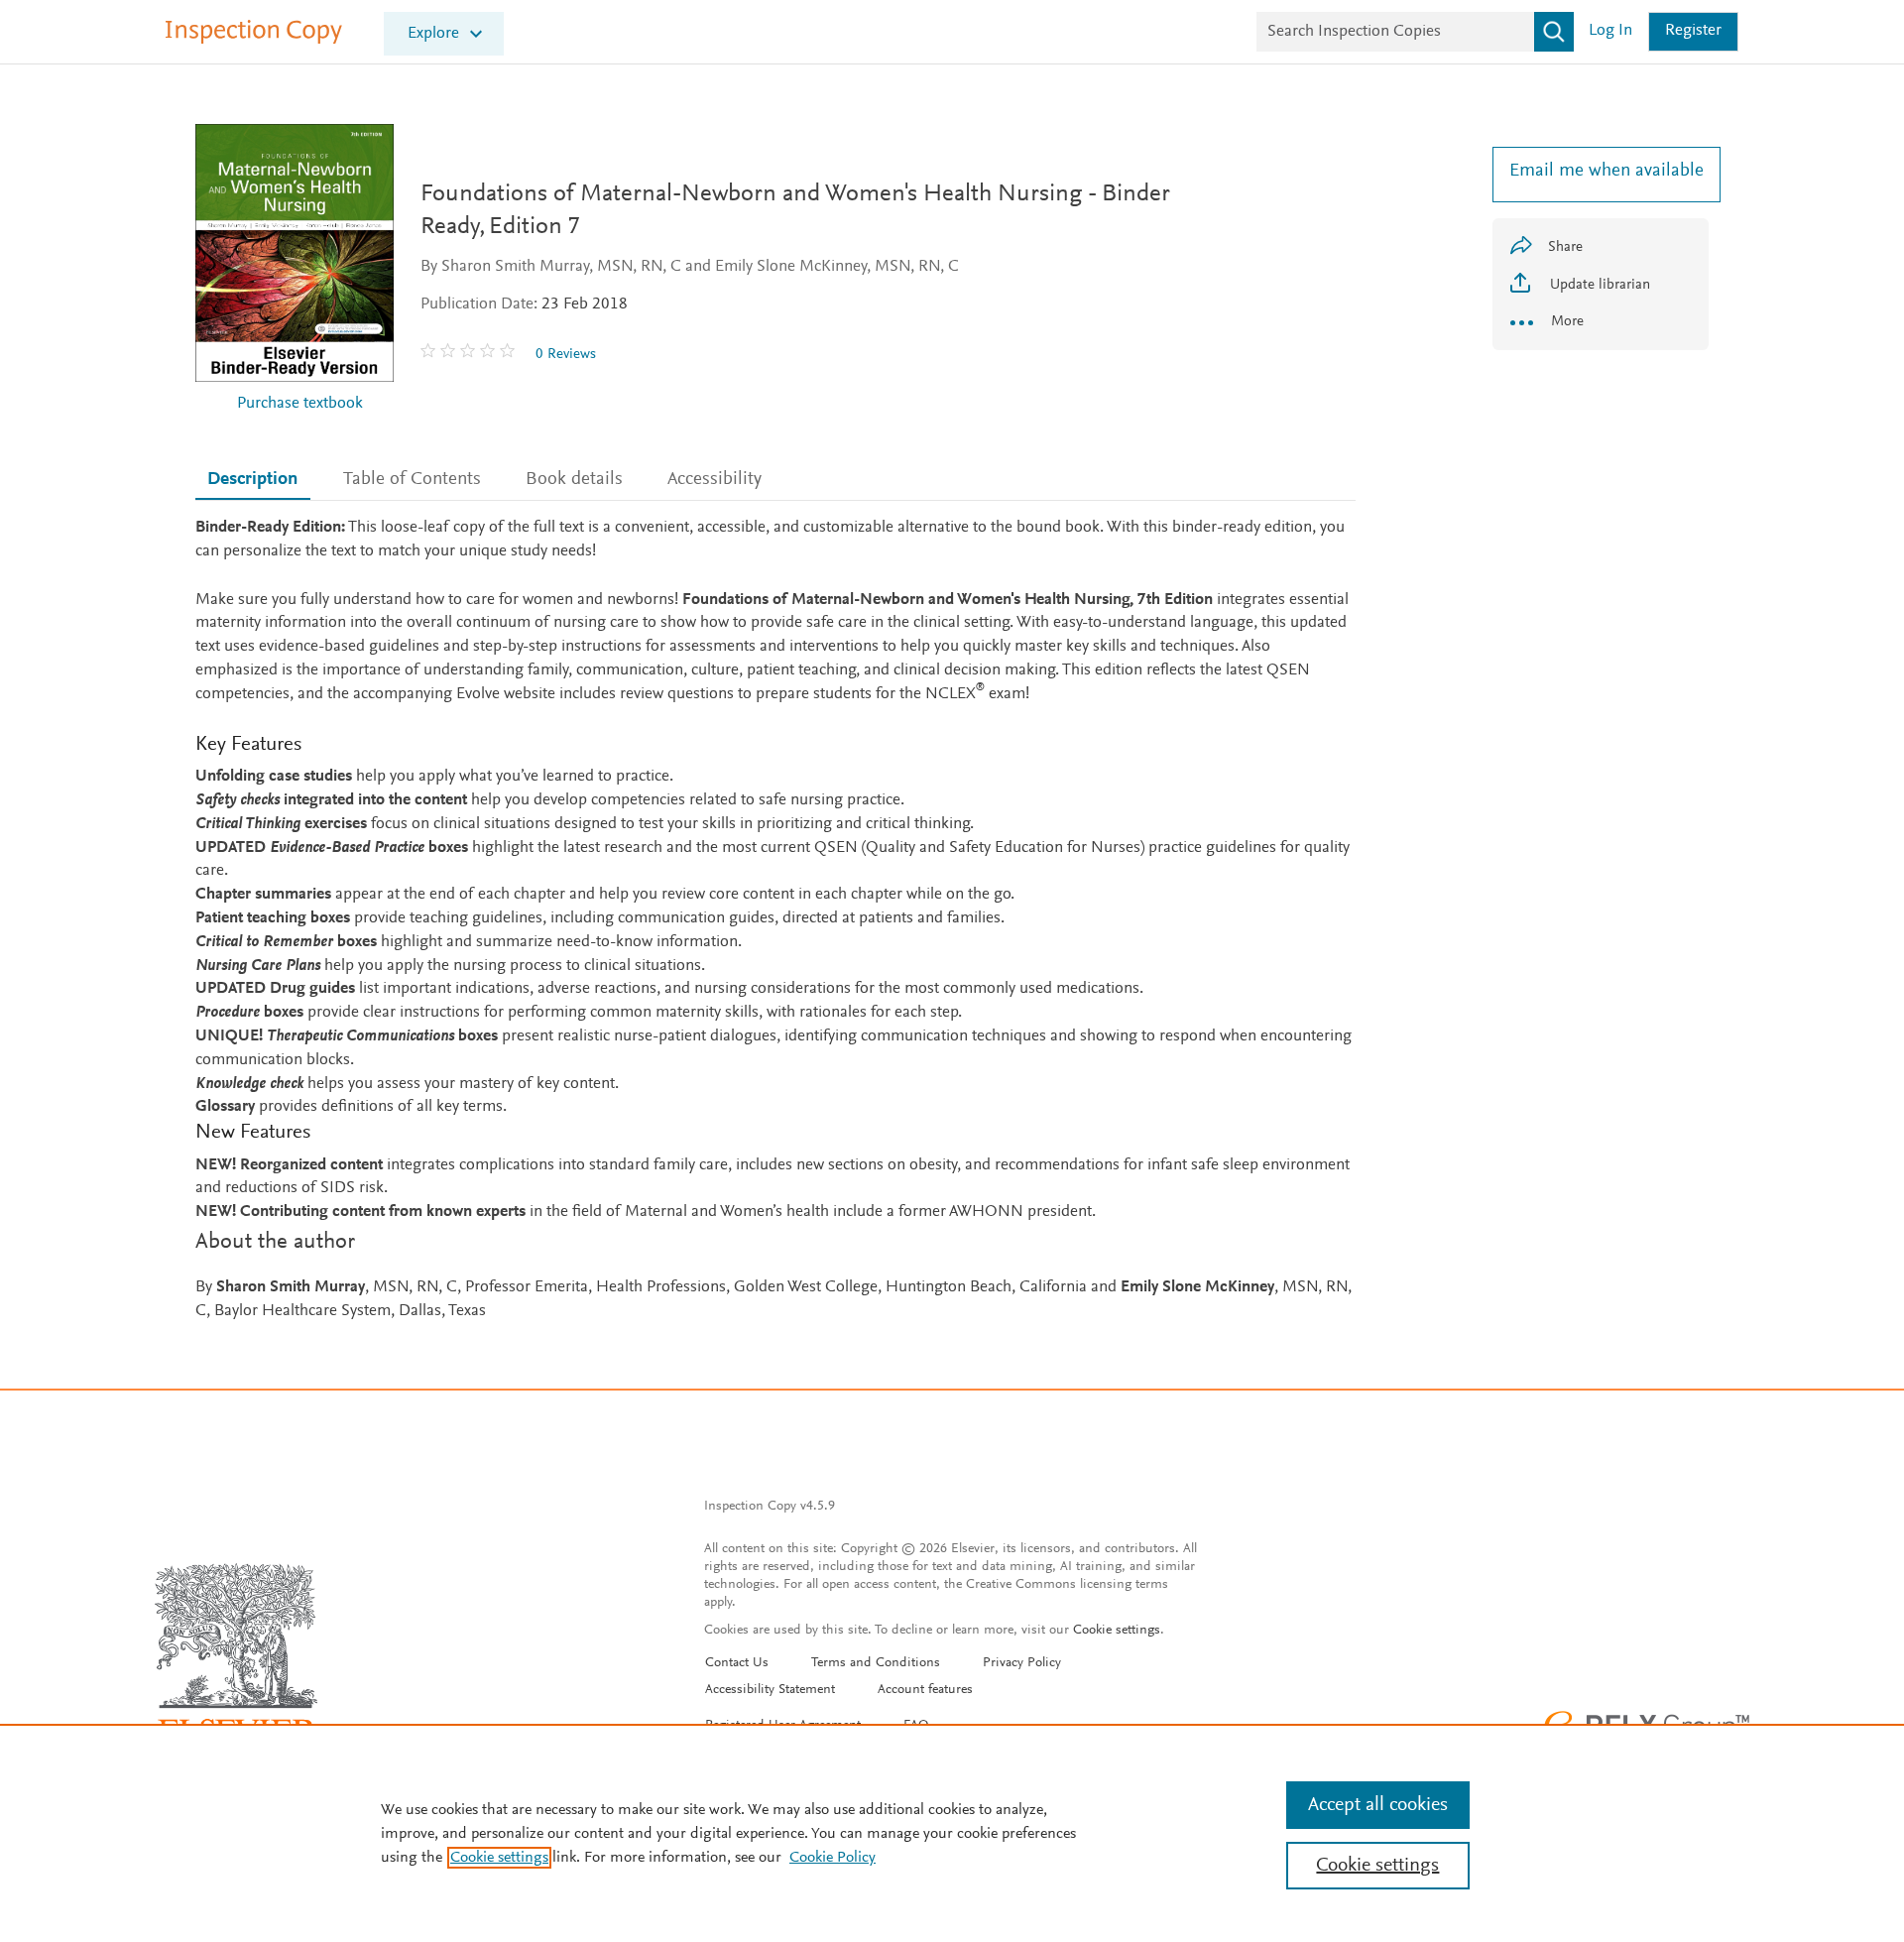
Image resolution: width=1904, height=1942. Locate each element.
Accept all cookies (1378, 1805)
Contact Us (737, 1663)
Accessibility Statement (770, 1690)
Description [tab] (252, 480)
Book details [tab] (574, 480)
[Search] (1554, 32)
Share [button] (1565, 247)
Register (1693, 31)
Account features (925, 1690)
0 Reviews (566, 355)
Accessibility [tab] (714, 480)
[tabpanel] (775, 920)
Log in (1610, 31)
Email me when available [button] (1601, 171)
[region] (952, 1833)
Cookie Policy (833, 1858)
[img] (470, 354)
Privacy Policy (1022, 1663)
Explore (433, 34)
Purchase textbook (300, 404)
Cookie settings (1117, 1631)
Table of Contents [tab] (412, 480)
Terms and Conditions (876, 1663)
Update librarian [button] (1598, 285)
